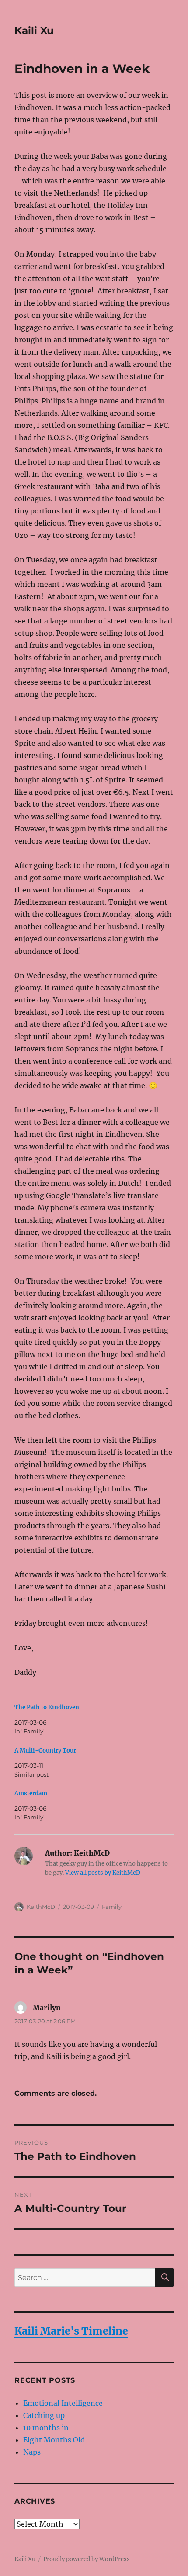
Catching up (44, 2415)
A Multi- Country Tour (45, 1751)
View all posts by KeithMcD (103, 1873)
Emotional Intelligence (63, 2403)
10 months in (46, 2428)
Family (112, 1907)
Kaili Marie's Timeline (71, 2331)
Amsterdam (31, 1793)
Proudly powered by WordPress (87, 2559)
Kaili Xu (34, 31)
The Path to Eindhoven (47, 1707)
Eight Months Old (55, 2440)
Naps (32, 2452)
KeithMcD (41, 1907)
